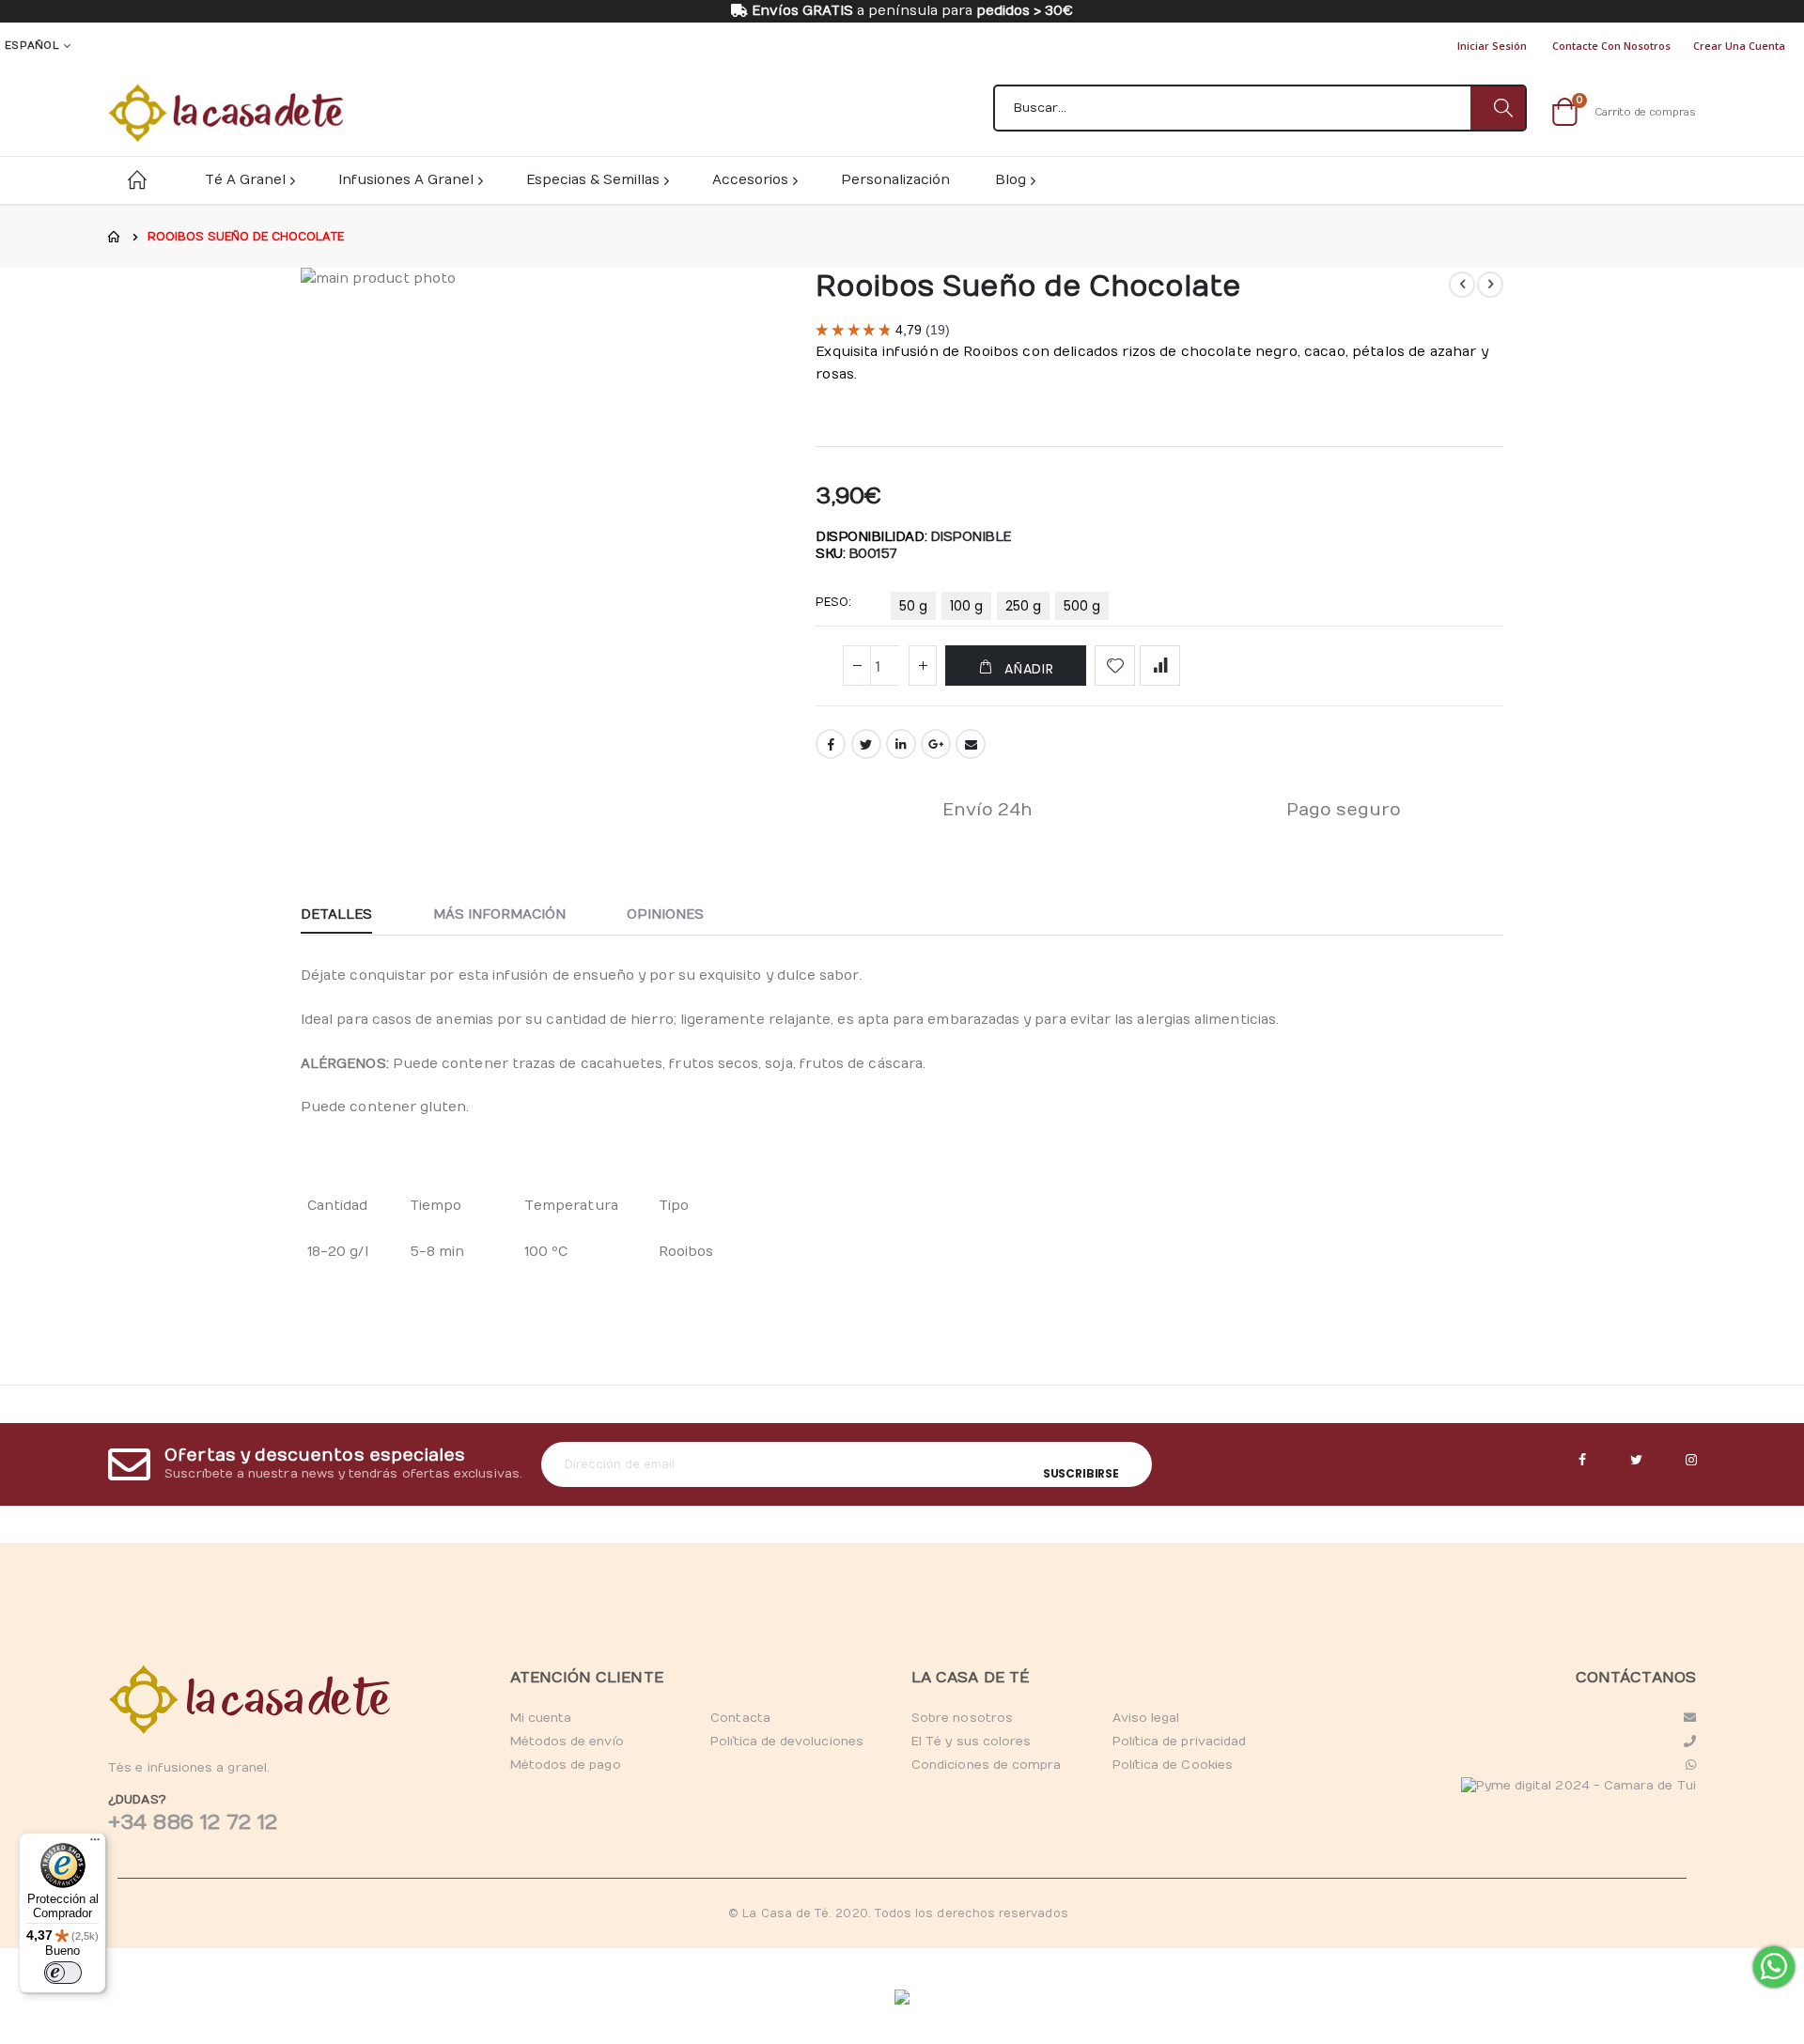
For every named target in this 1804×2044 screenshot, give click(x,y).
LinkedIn (901, 744)
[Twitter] (1637, 1461)
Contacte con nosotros (1611, 46)
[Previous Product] (1462, 285)
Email (971, 744)
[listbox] (1003, 610)
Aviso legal (1146, 1718)
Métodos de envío (567, 1742)
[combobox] (1260, 108)
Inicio (115, 237)
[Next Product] (1490, 285)
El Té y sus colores (971, 1742)
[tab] (350, 916)
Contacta (740, 1718)
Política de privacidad (1179, 1742)
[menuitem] (1014, 180)
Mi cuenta (541, 1718)
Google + (936, 744)
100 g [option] (966, 606)
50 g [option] (913, 606)
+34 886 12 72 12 (193, 1822)
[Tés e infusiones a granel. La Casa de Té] (225, 113)
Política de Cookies (1173, 1765)
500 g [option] (1082, 606)
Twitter (866, 744)
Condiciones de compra (986, 1765)
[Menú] (95, 1844)
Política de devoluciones (787, 1742)
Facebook (831, 744)
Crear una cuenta (1739, 46)
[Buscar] (1498, 108)
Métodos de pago (566, 1765)
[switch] (63, 1973)
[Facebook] (1582, 1461)
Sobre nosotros (962, 1718)
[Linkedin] (1691, 1461)
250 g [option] (1023, 606)
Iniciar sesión (1492, 46)
